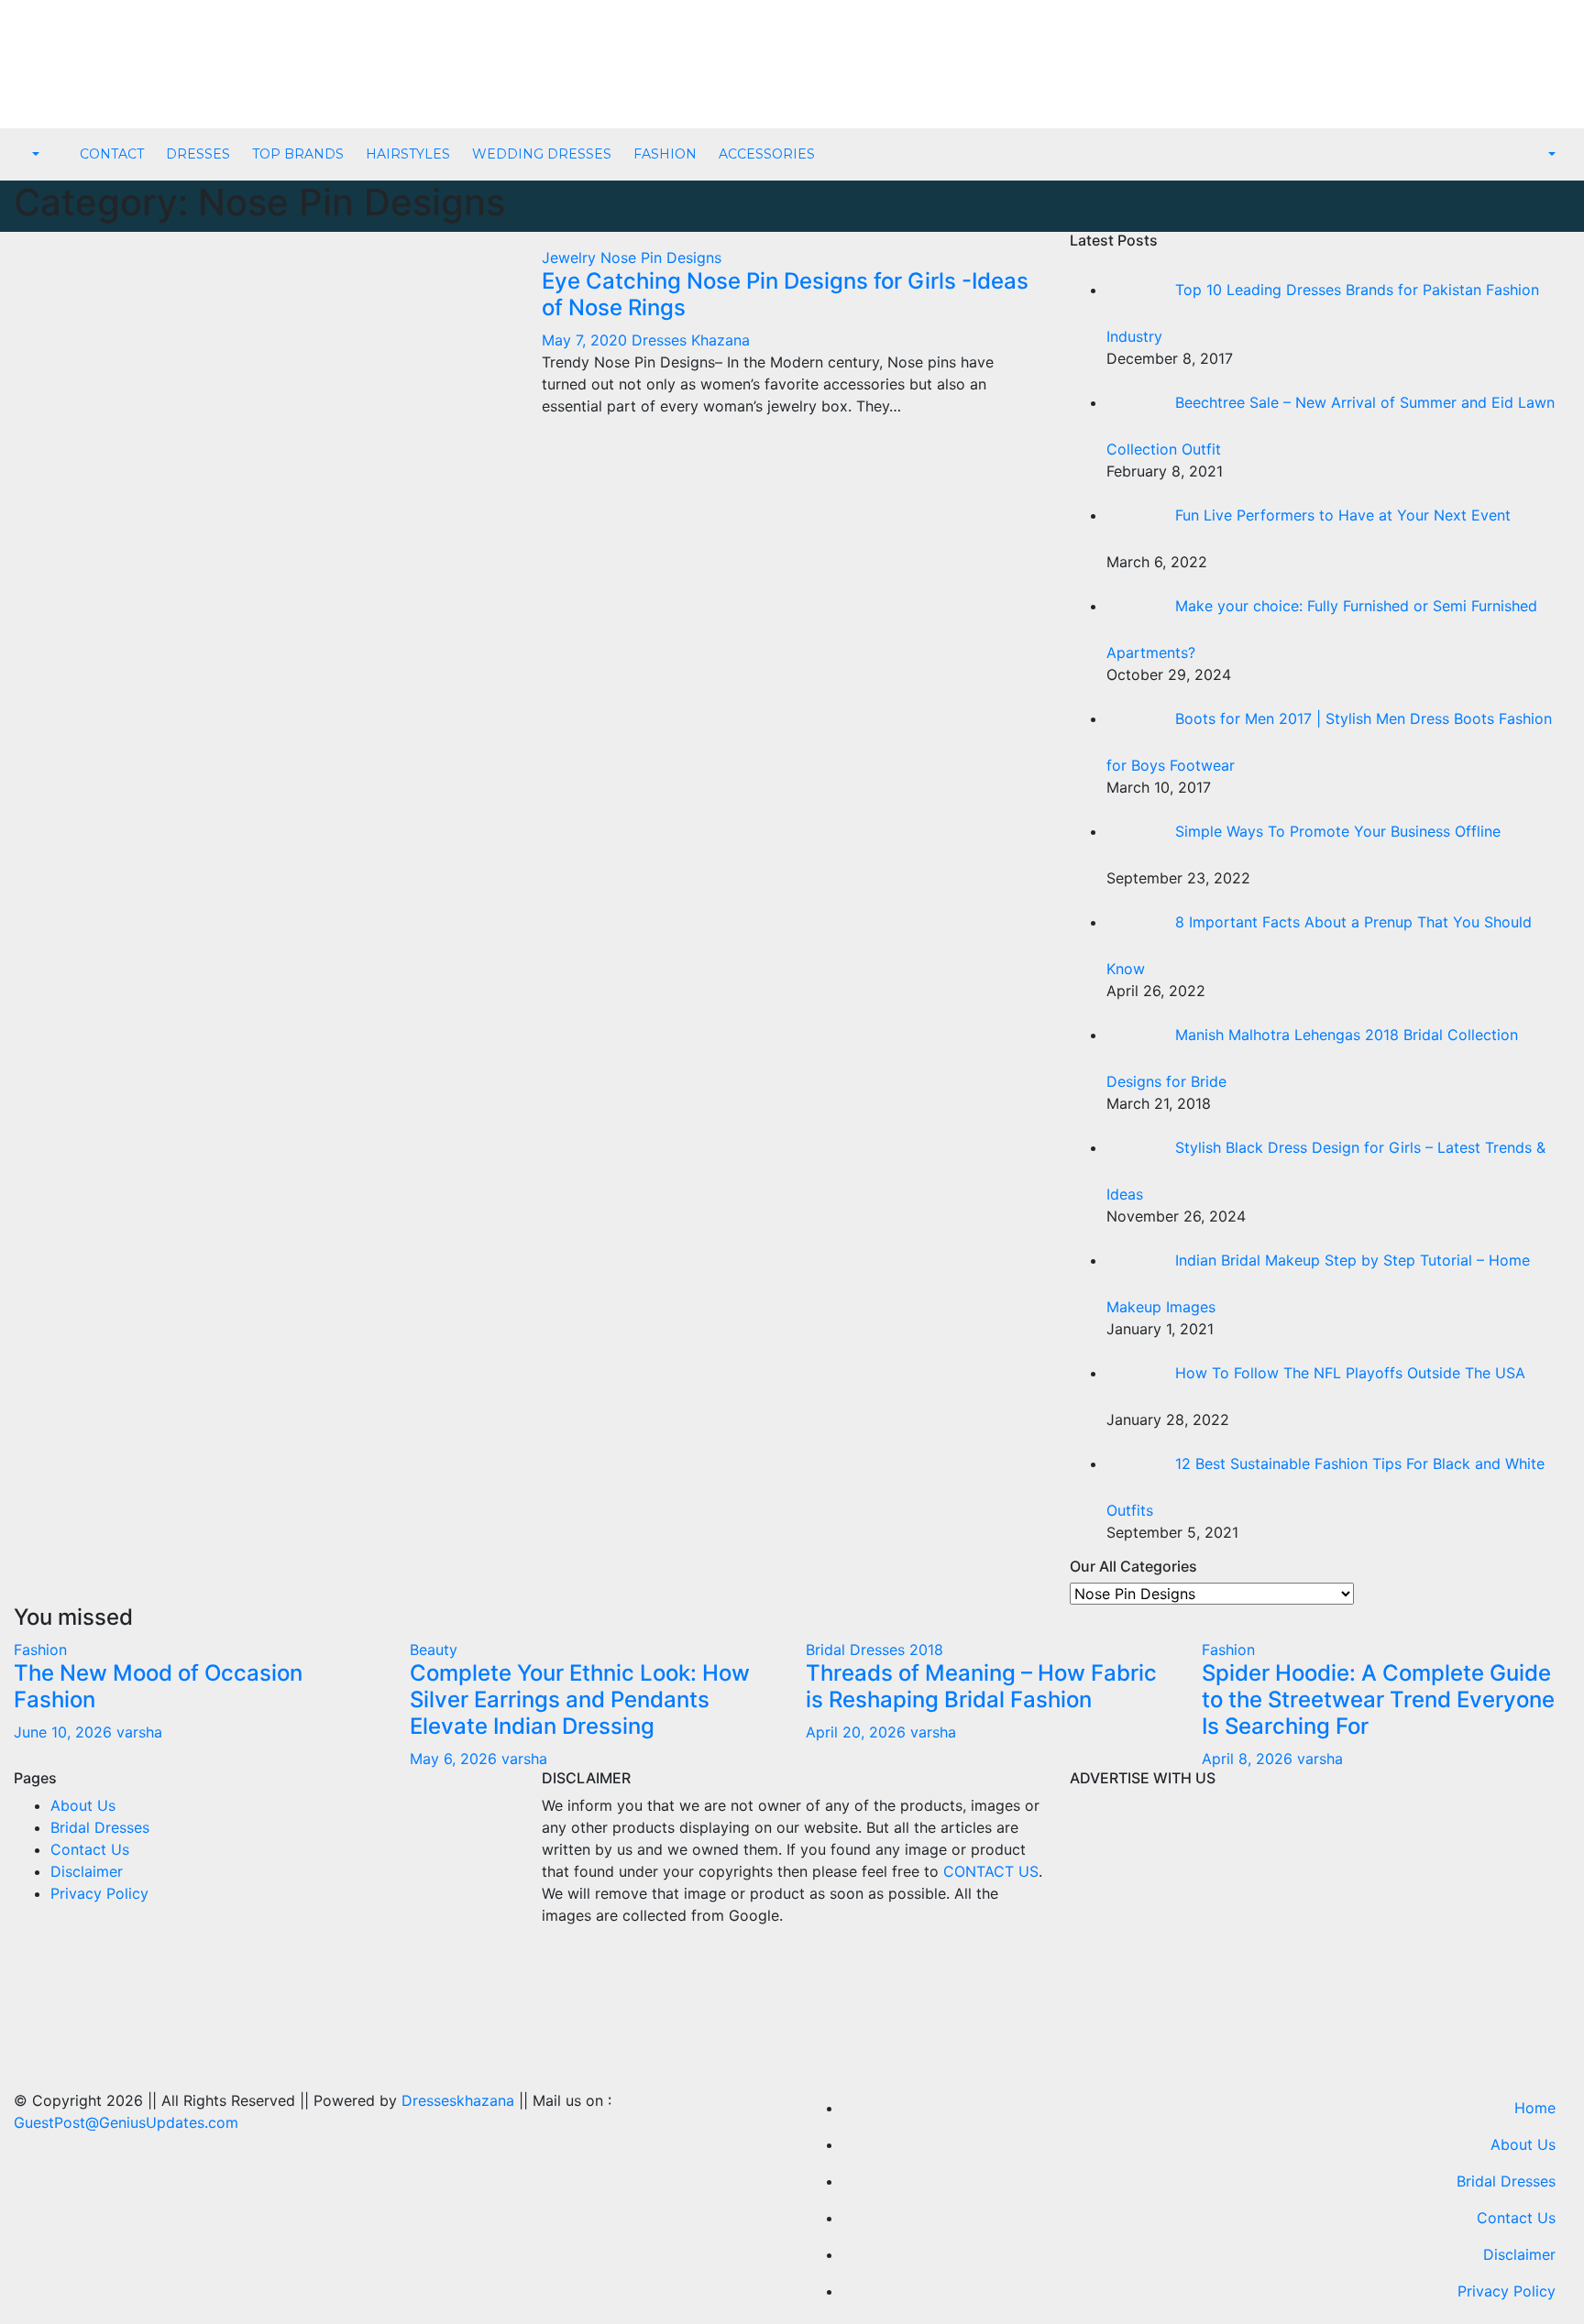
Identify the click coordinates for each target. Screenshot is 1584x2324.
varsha (139, 1732)
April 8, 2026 (1249, 1759)
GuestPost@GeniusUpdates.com (126, 2122)
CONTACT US (991, 1871)
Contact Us (90, 1849)
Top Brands (298, 154)
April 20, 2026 (858, 1732)
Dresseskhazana (458, 2100)
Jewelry (571, 258)
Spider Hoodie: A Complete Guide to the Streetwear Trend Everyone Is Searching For (1378, 1699)
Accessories (767, 154)
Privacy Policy (99, 1893)
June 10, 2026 (65, 1732)
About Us (83, 1805)
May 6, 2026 (456, 1759)
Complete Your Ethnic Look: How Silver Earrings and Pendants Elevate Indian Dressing (580, 1699)
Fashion (665, 154)
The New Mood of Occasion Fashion (158, 1686)
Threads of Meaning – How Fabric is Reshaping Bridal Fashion (981, 1686)
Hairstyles (408, 154)
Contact (112, 154)
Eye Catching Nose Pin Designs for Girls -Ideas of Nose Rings (785, 294)
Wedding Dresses (542, 154)
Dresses (198, 154)
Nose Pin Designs (661, 258)
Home (1535, 2108)
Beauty (434, 1650)
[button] (34, 155)
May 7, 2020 (587, 340)
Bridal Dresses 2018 (874, 1650)
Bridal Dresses (100, 1827)
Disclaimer (87, 1871)
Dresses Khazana (691, 340)
